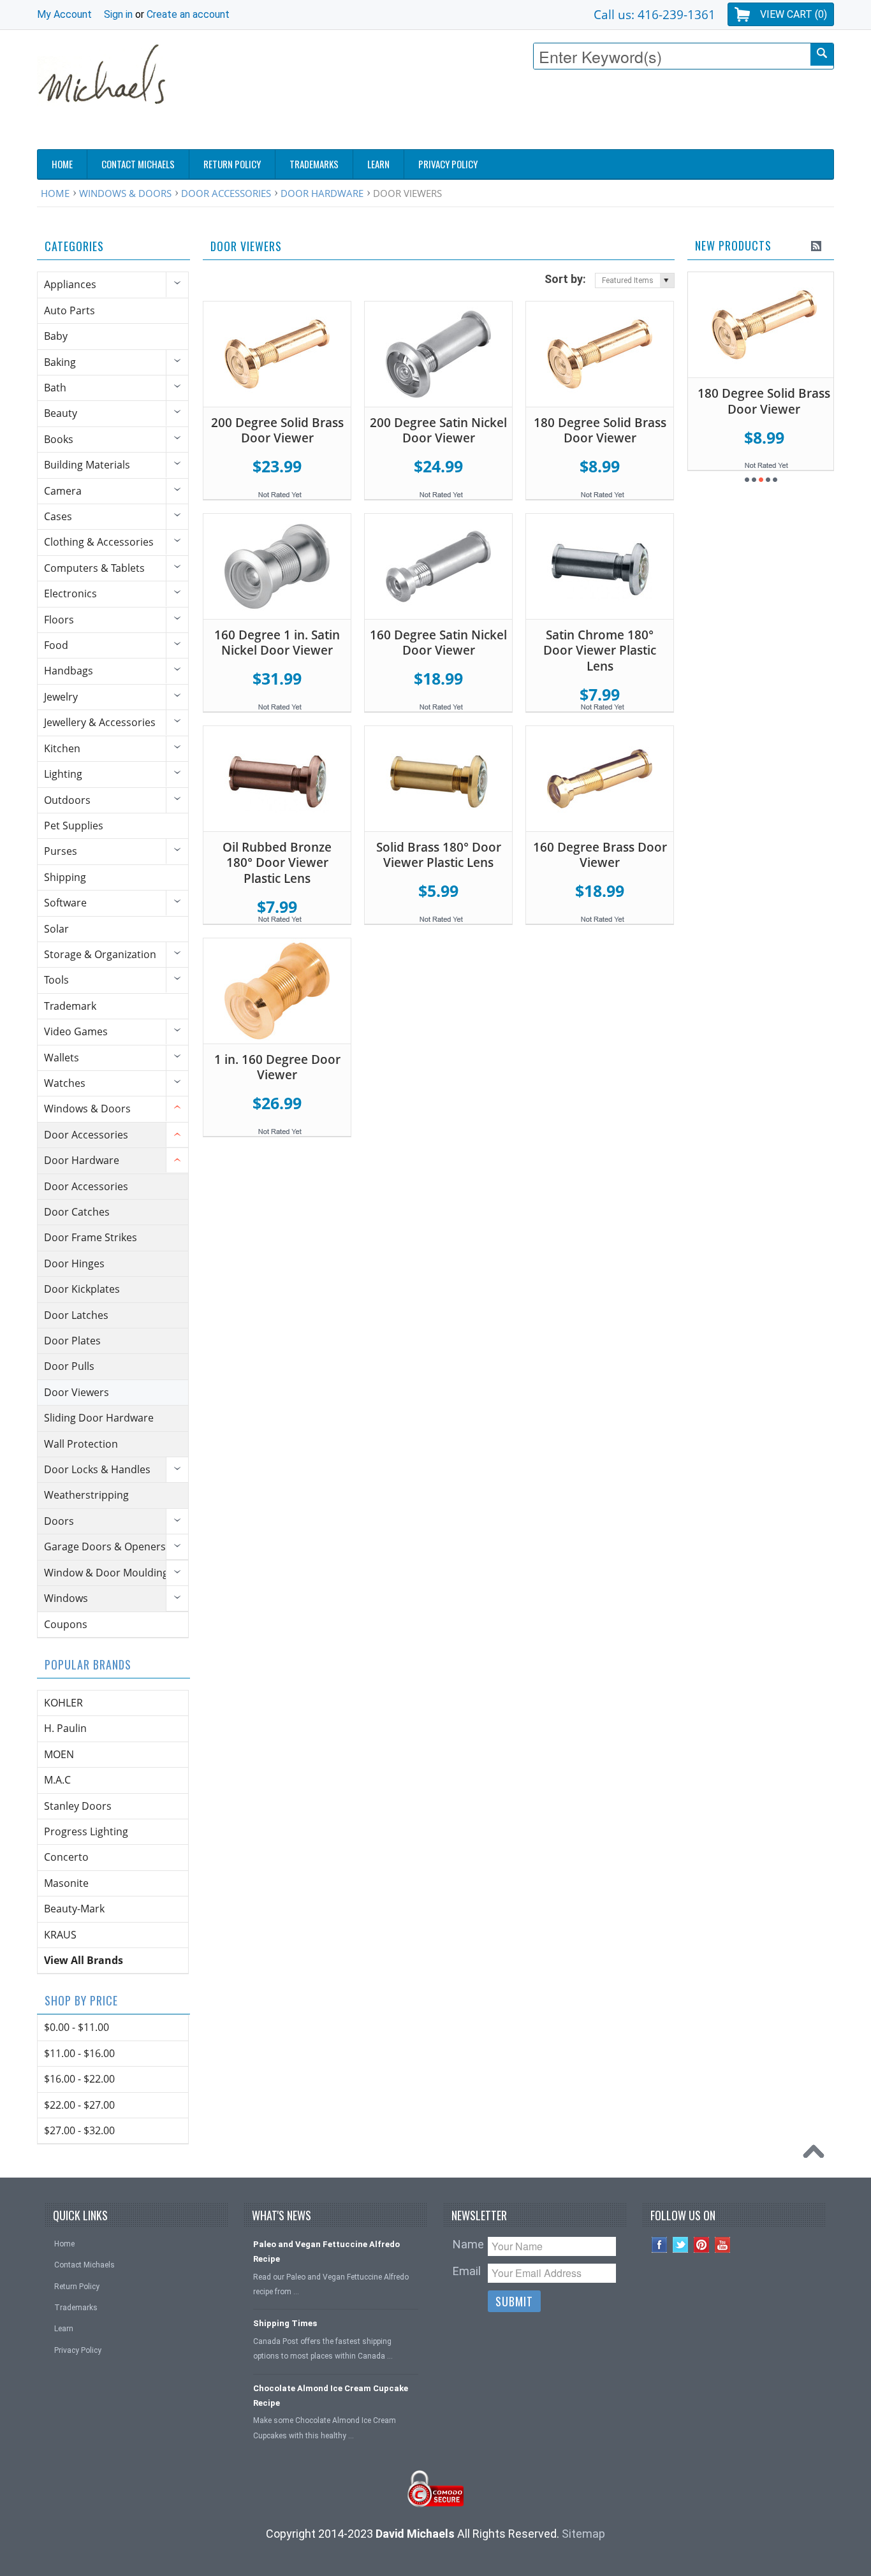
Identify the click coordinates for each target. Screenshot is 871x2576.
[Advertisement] (602, 113)
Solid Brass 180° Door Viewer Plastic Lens (439, 855)
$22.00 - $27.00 (79, 2105)
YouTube (723, 2245)
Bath (55, 388)
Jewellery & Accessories (100, 722)
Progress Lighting (86, 1831)
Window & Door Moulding (106, 1573)
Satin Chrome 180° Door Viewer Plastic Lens (600, 651)
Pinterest (702, 2245)
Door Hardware (322, 193)
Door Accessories (226, 193)
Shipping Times (285, 2323)
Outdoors (67, 800)
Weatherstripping (86, 1495)
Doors (59, 1521)
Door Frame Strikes (91, 1237)
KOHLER (63, 1703)
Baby (56, 336)
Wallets (62, 1058)
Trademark (70, 1006)
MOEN (59, 1754)
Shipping (65, 877)
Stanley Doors (78, 1806)
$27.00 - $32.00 (79, 2130)
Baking (60, 362)
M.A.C (57, 1780)
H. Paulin (65, 1728)
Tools (56, 980)
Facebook (660, 2245)
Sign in (118, 14)
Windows (66, 1598)
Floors (59, 620)
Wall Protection (81, 1444)
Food (56, 645)
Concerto (66, 1857)
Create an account (188, 14)
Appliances (70, 284)
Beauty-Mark (74, 1909)
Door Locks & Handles (97, 1469)
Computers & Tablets (94, 568)
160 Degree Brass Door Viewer (600, 855)
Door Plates (72, 1341)
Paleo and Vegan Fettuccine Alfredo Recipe (326, 2252)
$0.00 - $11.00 (77, 2027)
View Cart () (794, 14)
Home (55, 193)
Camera (63, 491)
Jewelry (61, 697)
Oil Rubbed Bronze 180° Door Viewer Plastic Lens (277, 863)
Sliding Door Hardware (99, 1418)
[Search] (822, 55)
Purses (61, 851)
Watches (65, 1083)
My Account (64, 14)
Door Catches (77, 1212)
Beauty (61, 413)
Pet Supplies (74, 826)
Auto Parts (70, 310)
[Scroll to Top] (817, 2155)
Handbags (69, 671)
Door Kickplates (82, 1289)
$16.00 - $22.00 (79, 2079)
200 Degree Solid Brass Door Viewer (277, 431)
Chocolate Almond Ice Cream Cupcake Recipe (331, 2396)
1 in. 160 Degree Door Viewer (277, 1067)
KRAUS (60, 1935)
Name (468, 2244)
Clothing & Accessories (99, 542)
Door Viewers (77, 1392)
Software (65, 903)
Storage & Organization (100, 954)
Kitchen (62, 748)
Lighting (63, 774)
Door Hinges (74, 1263)
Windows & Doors (125, 193)
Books (59, 439)
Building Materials (87, 465)
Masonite (66, 1883)
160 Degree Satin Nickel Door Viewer (438, 643)
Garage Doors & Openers (105, 1546)
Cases (58, 516)
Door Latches (76, 1315)
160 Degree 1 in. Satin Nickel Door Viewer (277, 643)
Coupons (66, 1624)
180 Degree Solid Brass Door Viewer (600, 431)
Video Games (76, 1031)
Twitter (681, 2245)
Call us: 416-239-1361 (655, 14)
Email (467, 2271)
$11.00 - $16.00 (79, 2053)
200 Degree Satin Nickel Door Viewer (438, 431)
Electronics (70, 593)
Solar (56, 929)
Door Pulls (69, 1366)
